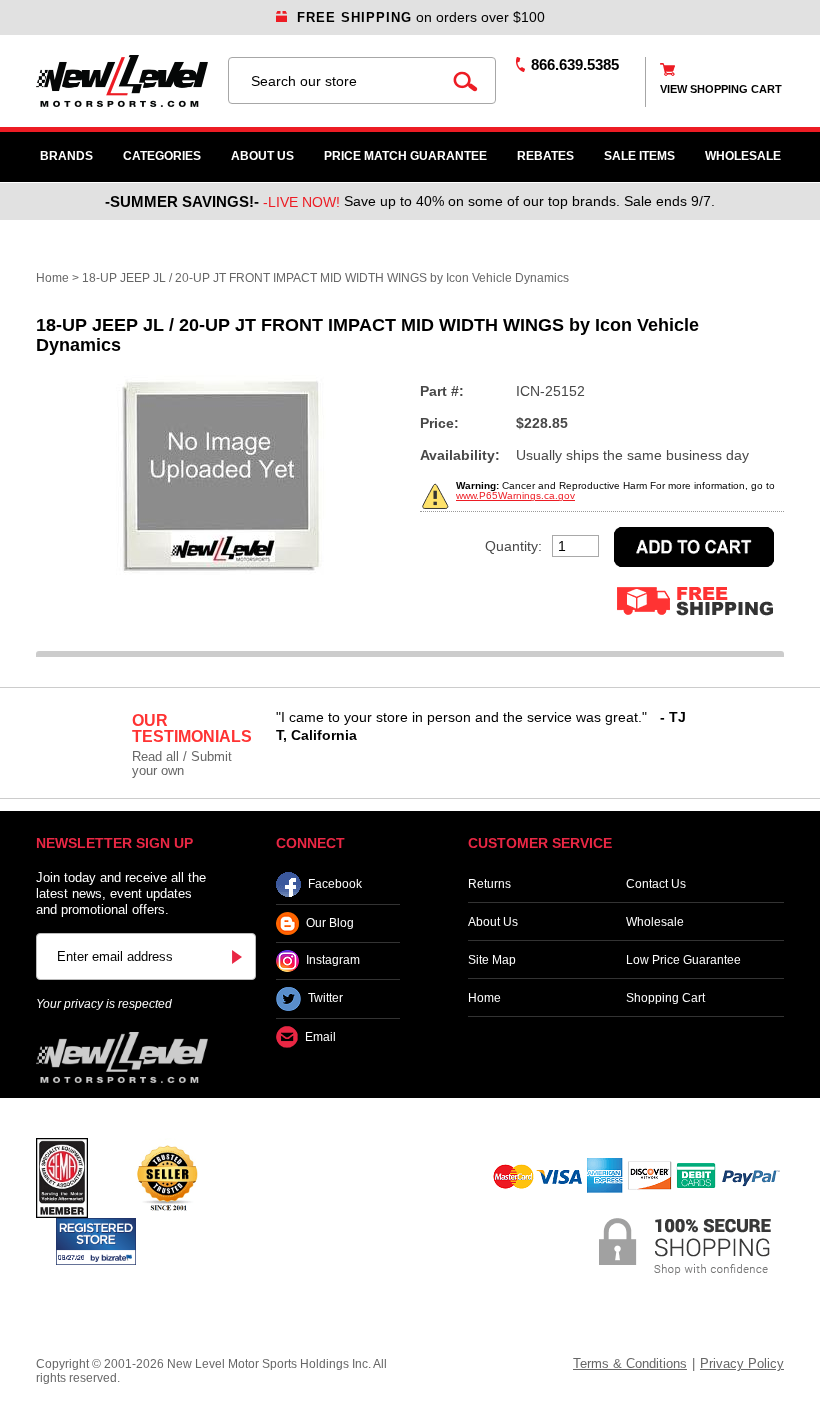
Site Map (492, 960)
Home (52, 278)
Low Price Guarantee (683, 960)
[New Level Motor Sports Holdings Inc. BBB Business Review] (167, 1177)
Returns (489, 884)
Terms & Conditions (630, 1363)
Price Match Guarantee (405, 156)
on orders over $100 (421, 17)
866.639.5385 (575, 64)
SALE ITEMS (639, 156)
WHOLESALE (743, 156)
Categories (162, 156)
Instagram (333, 961)
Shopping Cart (665, 998)
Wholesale (655, 922)
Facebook (335, 884)
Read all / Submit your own (182, 763)
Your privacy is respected (104, 1004)
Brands (66, 156)
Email (320, 1037)
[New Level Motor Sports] (122, 81)
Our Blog (330, 923)
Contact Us (656, 884)
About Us (262, 156)
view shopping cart (721, 89)
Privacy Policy (742, 1363)
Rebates (545, 156)
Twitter (325, 999)
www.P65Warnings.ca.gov (515, 495)
